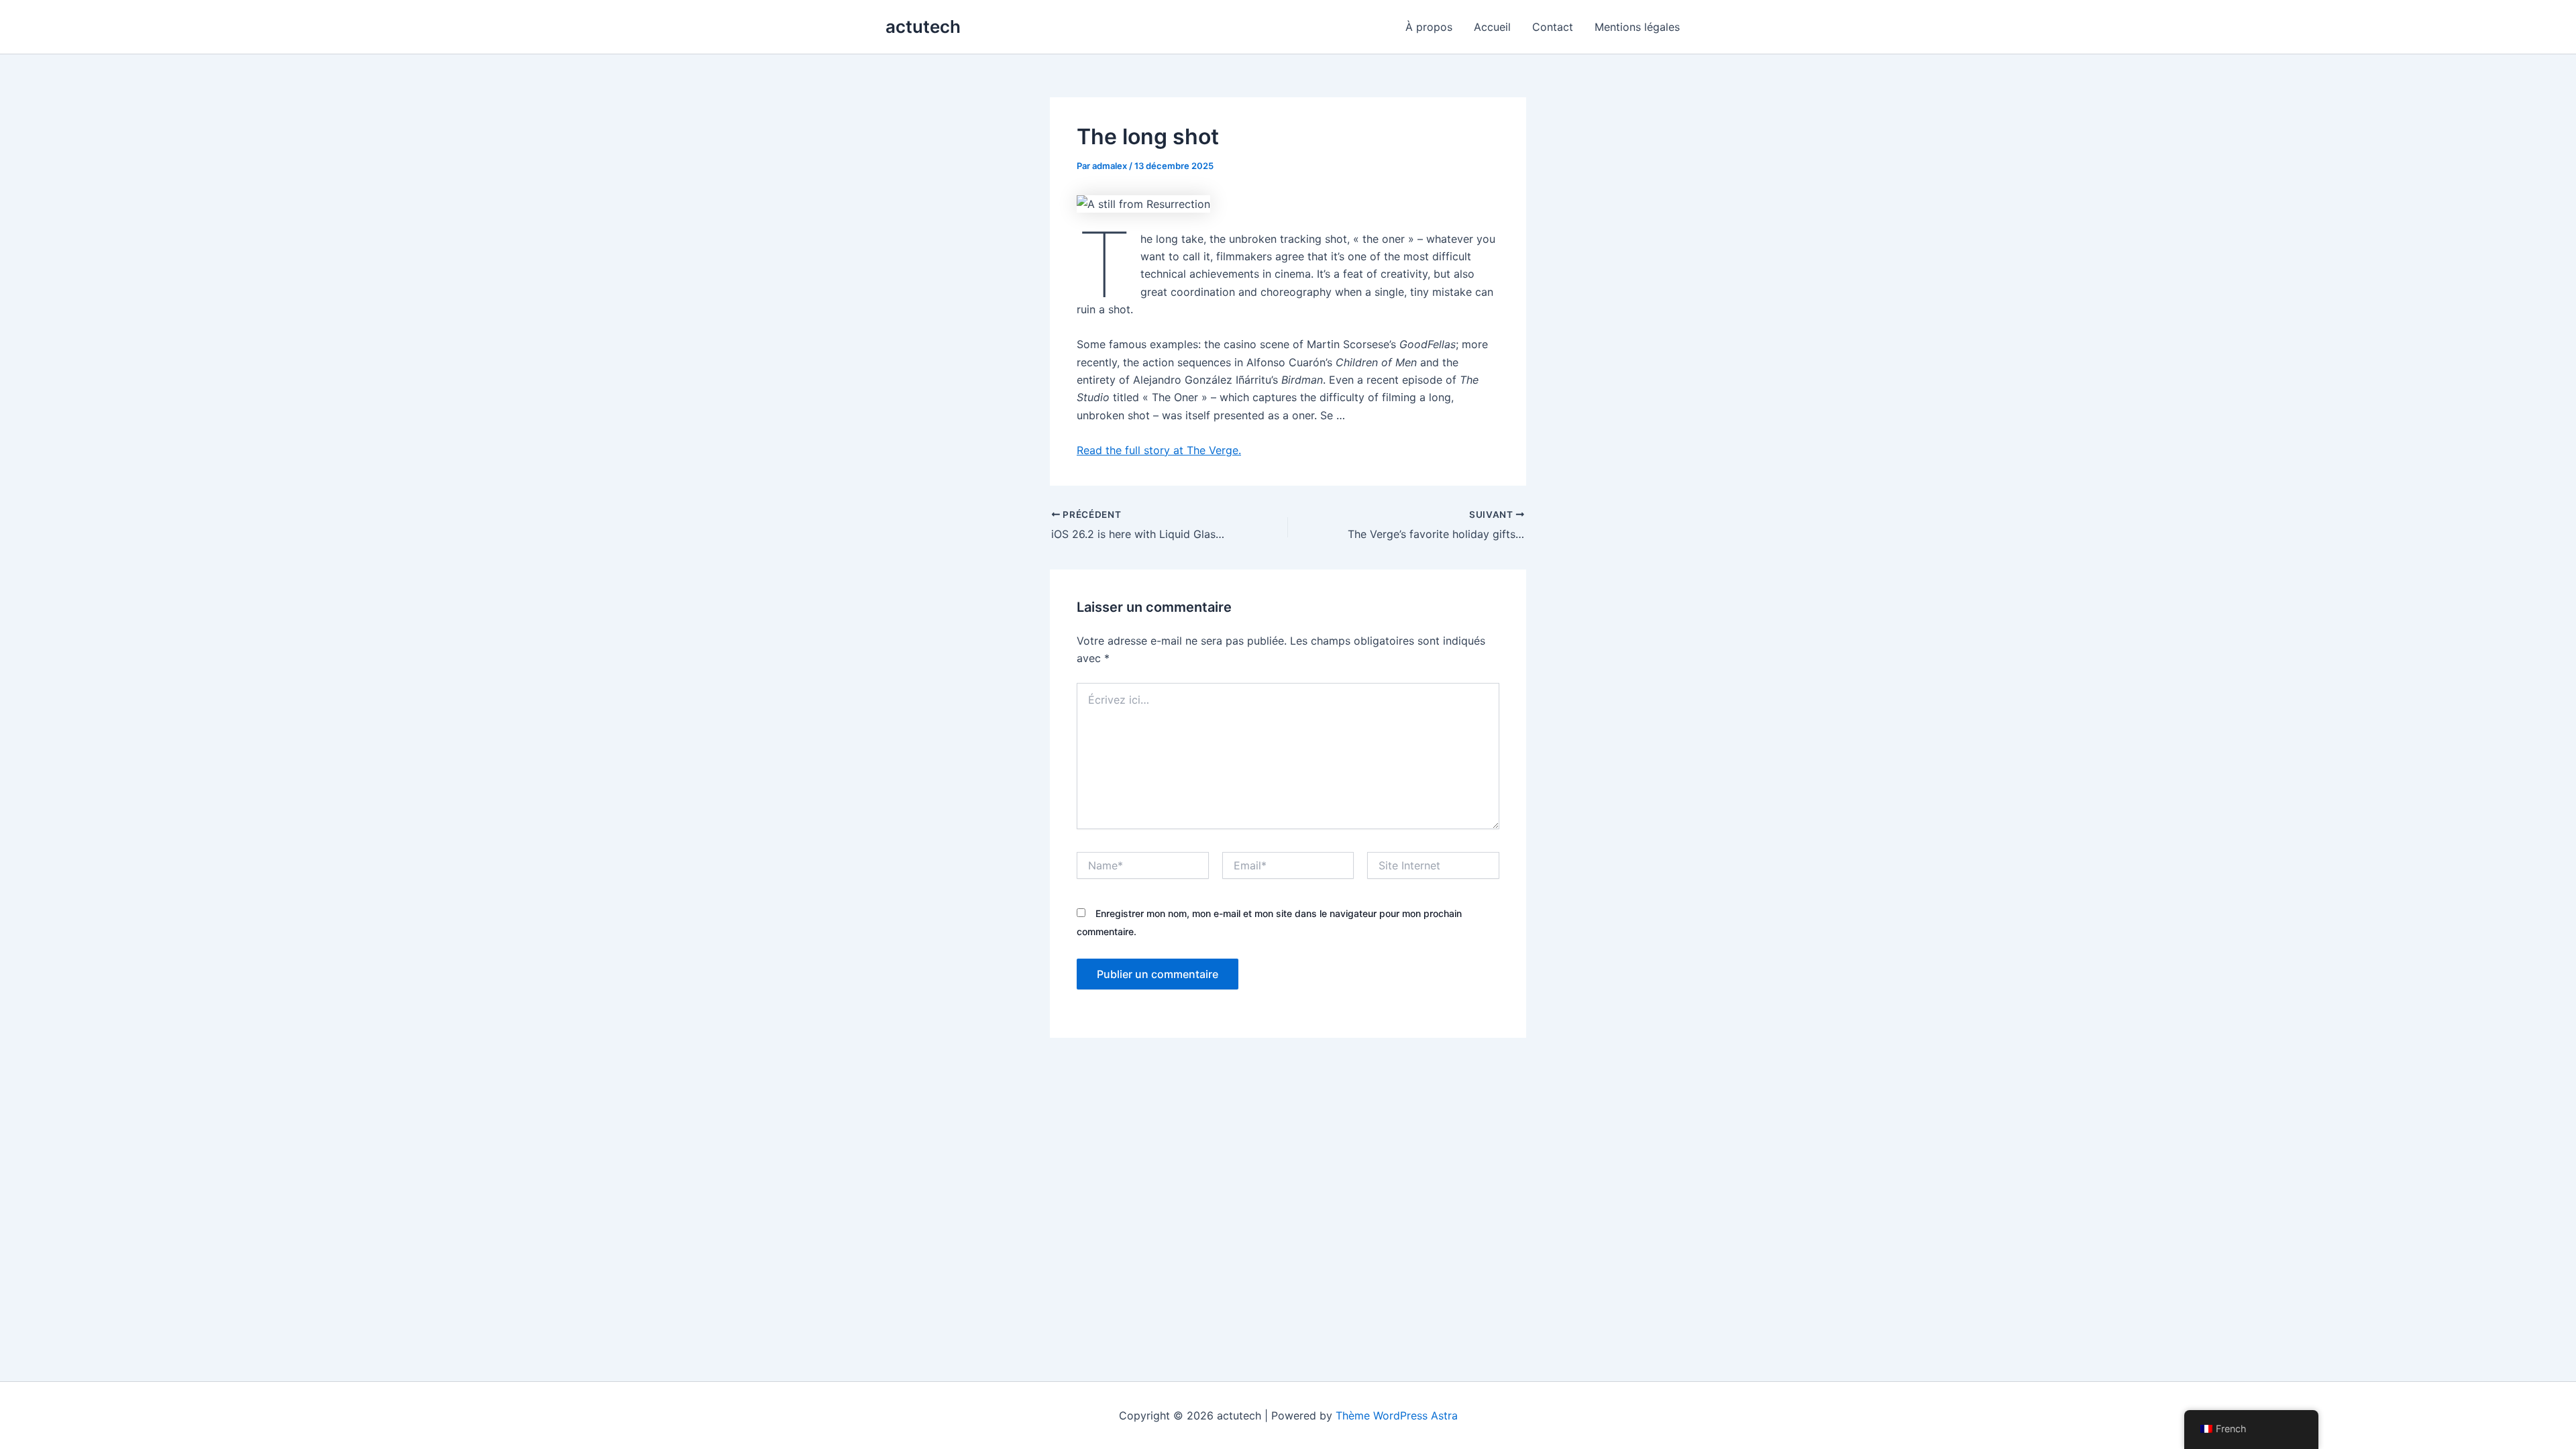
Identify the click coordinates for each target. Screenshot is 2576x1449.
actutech (923, 26)
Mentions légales (1637, 27)
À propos (1429, 27)
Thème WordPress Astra (1397, 1415)
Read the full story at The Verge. (1159, 450)
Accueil (1492, 27)
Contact (1553, 27)
